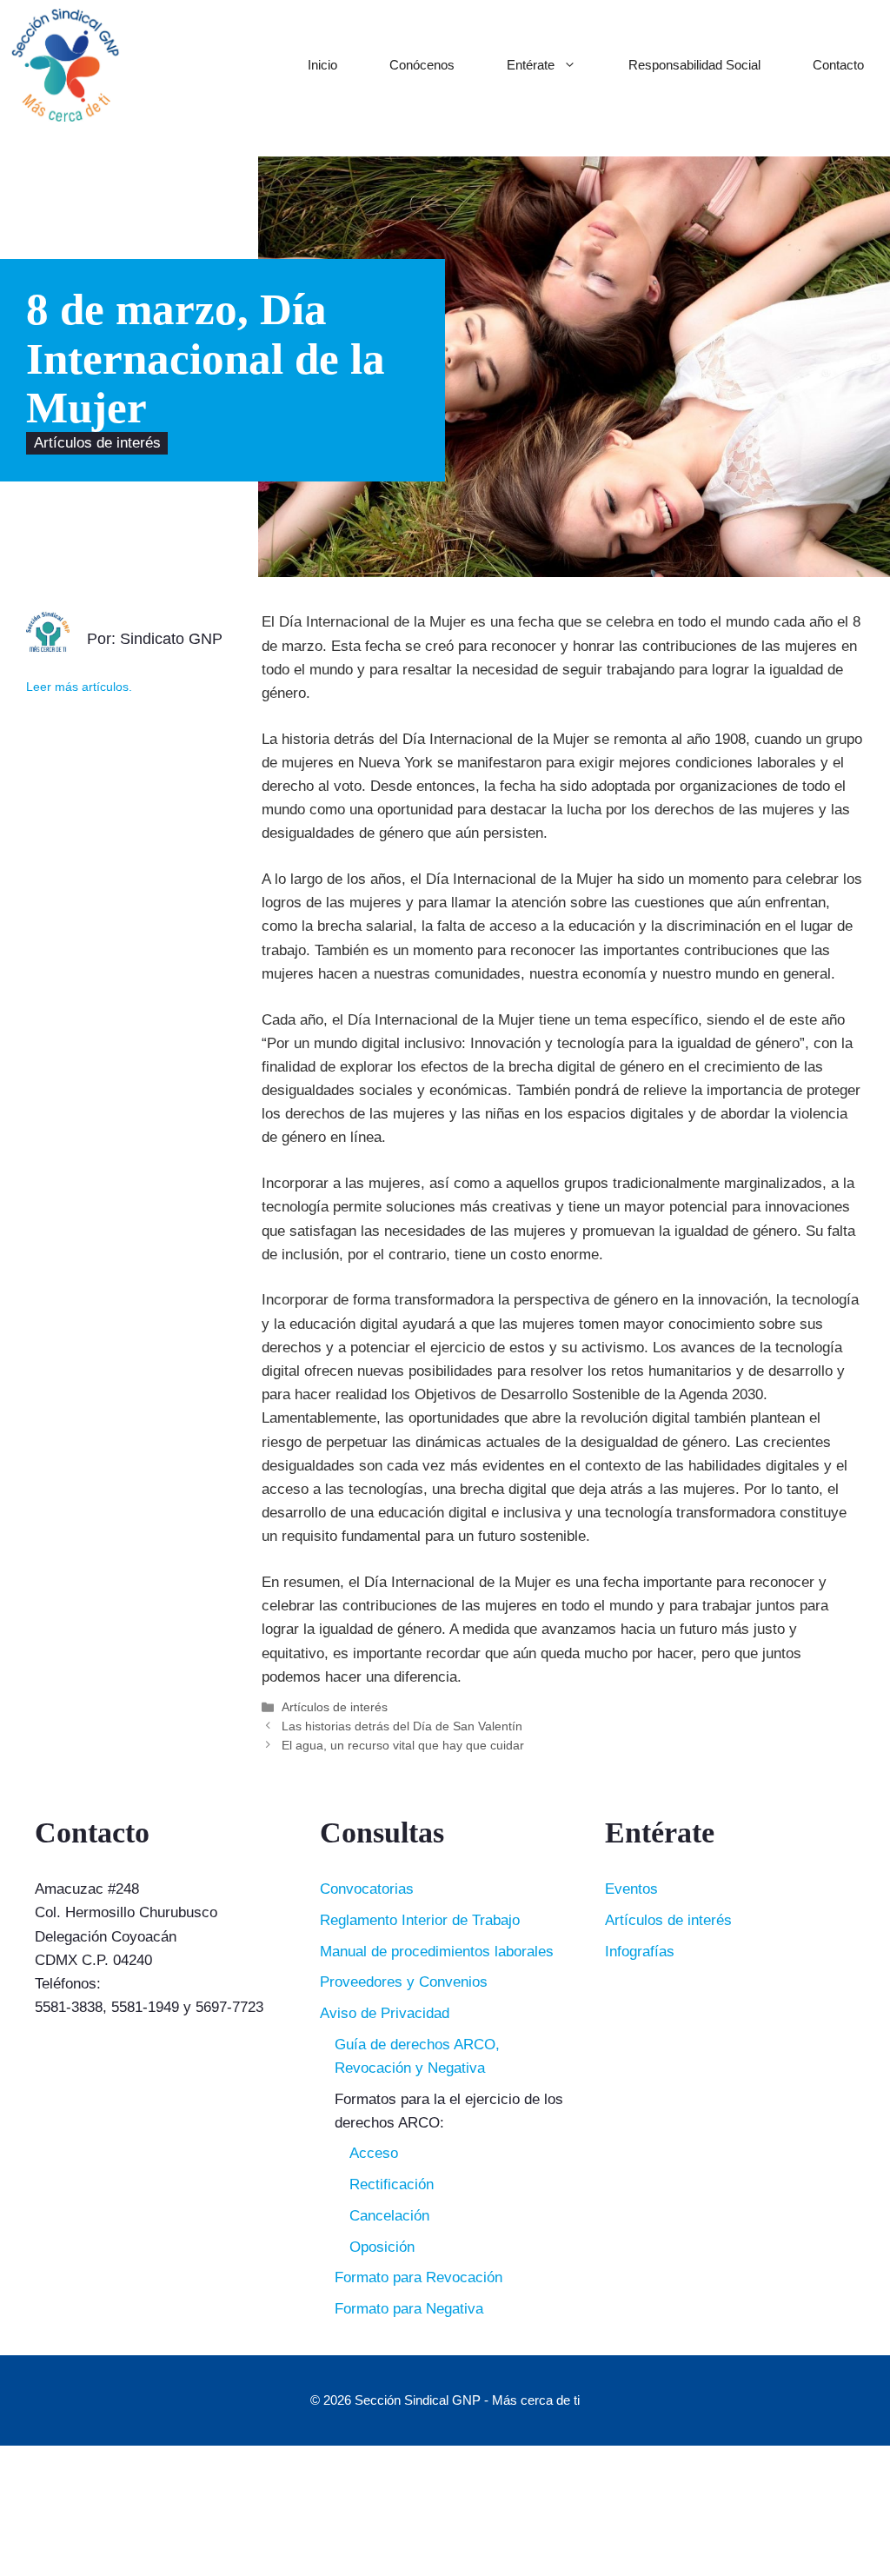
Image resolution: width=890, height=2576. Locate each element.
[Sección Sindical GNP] (65, 65)
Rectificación (392, 2184)
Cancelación (389, 2216)
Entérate (531, 65)
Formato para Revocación (418, 2277)
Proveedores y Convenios (404, 1982)
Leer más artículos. (79, 687)
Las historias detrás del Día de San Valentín (402, 1726)
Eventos (631, 1889)
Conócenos (422, 65)
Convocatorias (367, 1889)
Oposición (382, 2247)
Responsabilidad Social (694, 65)
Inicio (322, 65)
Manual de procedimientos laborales (437, 1952)
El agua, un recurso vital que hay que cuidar (403, 1745)
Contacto (838, 65)
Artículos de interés (97, 444)
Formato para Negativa (409, 2309)
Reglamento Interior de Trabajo (420, 1920)
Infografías (640, 1952)
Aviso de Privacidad (385, 2013)
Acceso (374, 2153)
